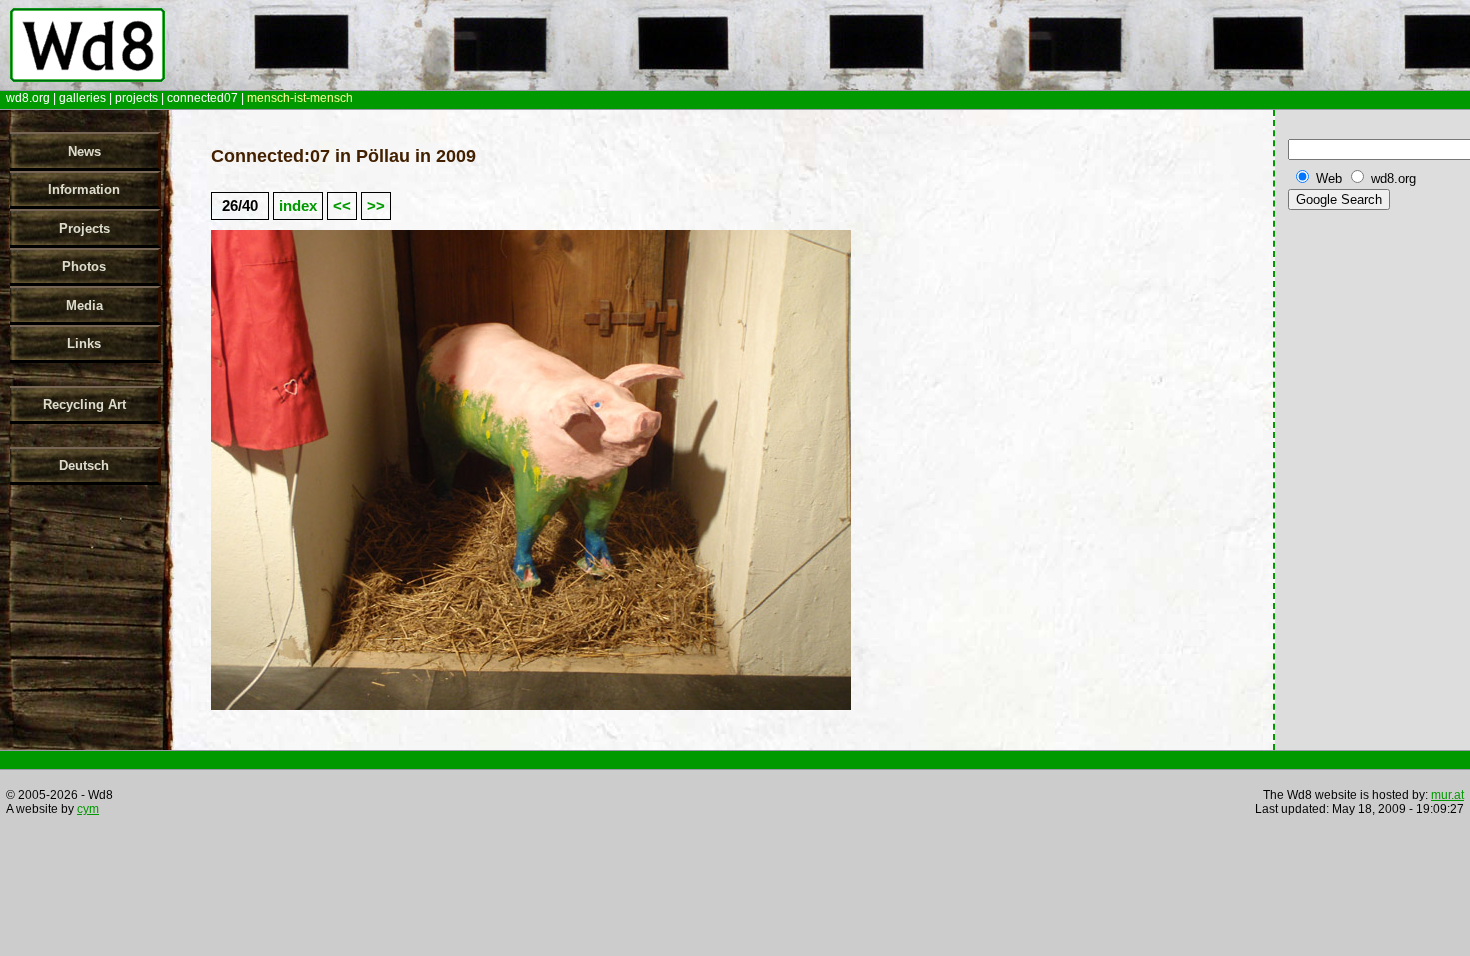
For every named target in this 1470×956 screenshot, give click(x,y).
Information (84, 189)
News (84, 151)
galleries (82, 98)
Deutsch (84, 465)
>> (376, 206)
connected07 (202, 98)
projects (136, 98)
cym (88, 809)
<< (342, 206)
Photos (84, 266)
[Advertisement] (1375, 529)
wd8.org (28, 98)
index (298, 206)
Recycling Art (84, 404)
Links (84, 343)
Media (84, 305)
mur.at (1447, 795)
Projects (84, 228)
